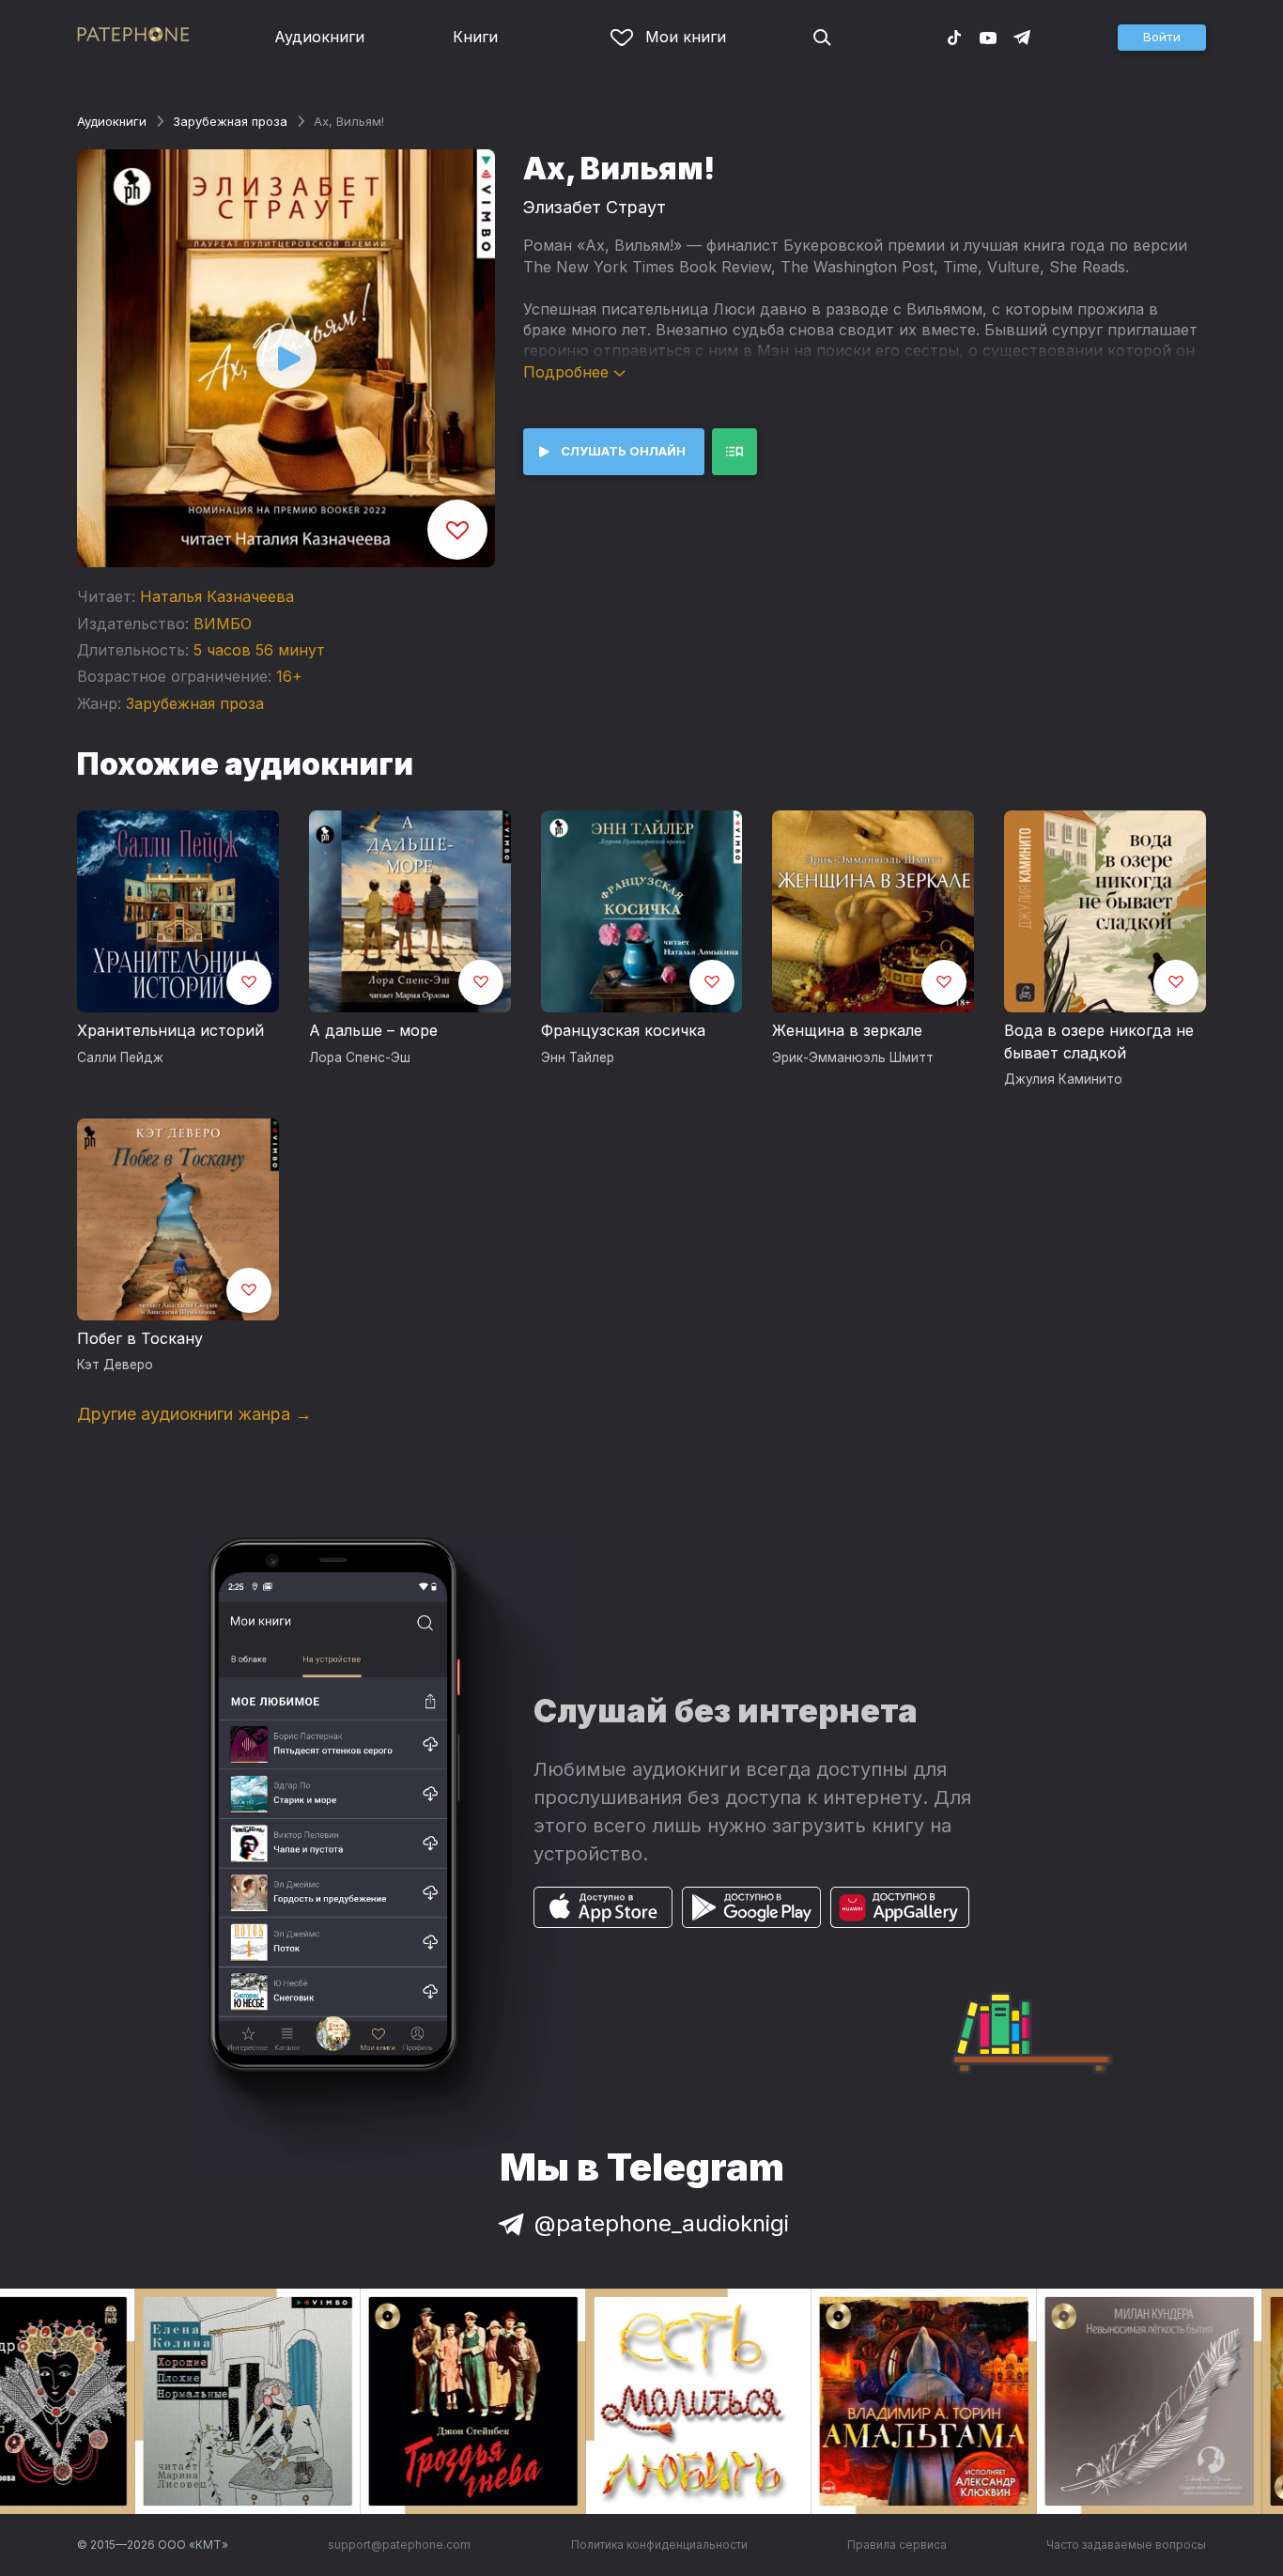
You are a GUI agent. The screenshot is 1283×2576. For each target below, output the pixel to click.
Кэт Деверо (115, 1365)
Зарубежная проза (230, 121)
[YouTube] (988, 37)
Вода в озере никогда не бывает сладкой (1099, 1041)
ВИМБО (223, 624)
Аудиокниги (319, 37)
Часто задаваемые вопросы (1126, 2545)
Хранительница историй (170, 1030)
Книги (475, 37)
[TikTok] (954, 37)
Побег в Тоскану (140, 1338)
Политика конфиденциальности (659, 2545)
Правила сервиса (897, 2545)
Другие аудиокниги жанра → (194, 1414)
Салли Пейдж (120, 1057)
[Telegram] (1022, 37)
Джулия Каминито (1063, 1079)
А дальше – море (373, 1030)
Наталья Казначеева (217, 596)
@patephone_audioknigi (662, 2223)
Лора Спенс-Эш (360, 1057)
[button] (1162, 38)
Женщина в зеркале (847, 1030)
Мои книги (686, 37)
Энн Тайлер (578, 1057)
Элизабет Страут (595, 207)
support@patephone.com (399, 2545)
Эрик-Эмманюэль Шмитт (853, 1057)
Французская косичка (623, 1030)
